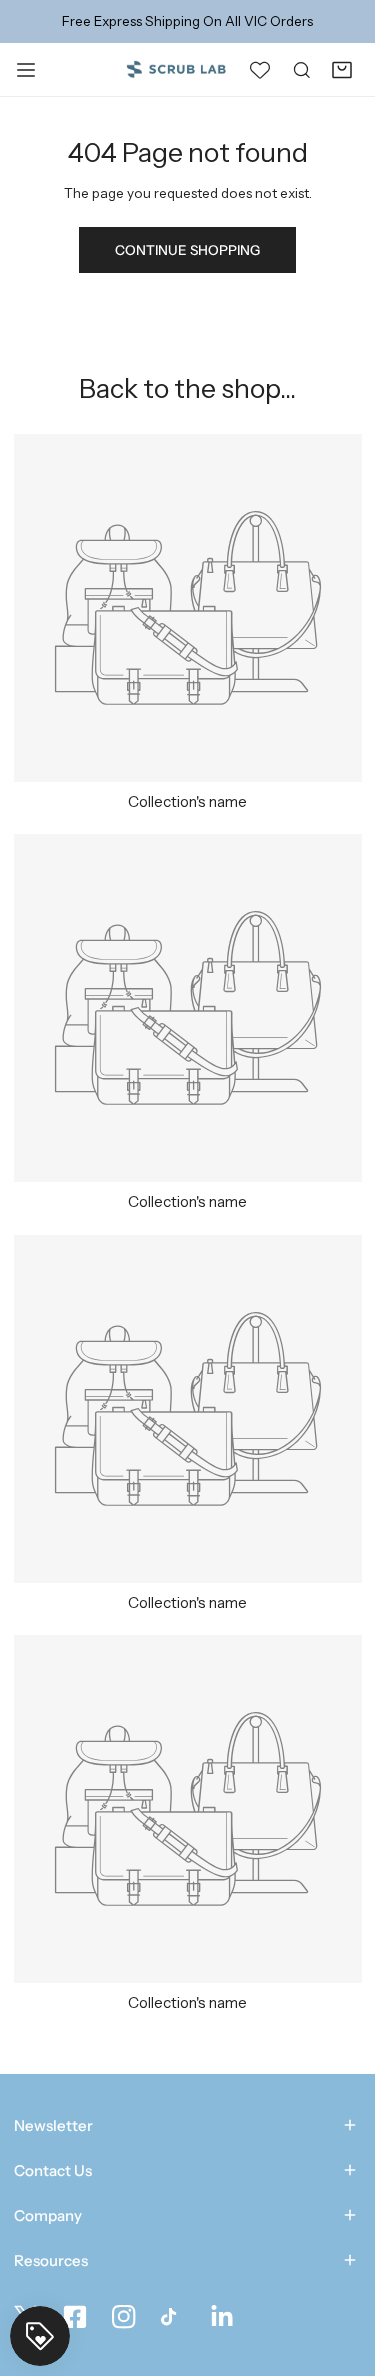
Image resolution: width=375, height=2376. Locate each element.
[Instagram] (123, 2317)
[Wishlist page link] (260, 69)
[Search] (302, 69)
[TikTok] (172, 2317)
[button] (342, 69)
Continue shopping (187, 250)
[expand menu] (26, 69)
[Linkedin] (222, 2317)
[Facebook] (74, 2317)
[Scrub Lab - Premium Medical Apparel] (176, 68)
